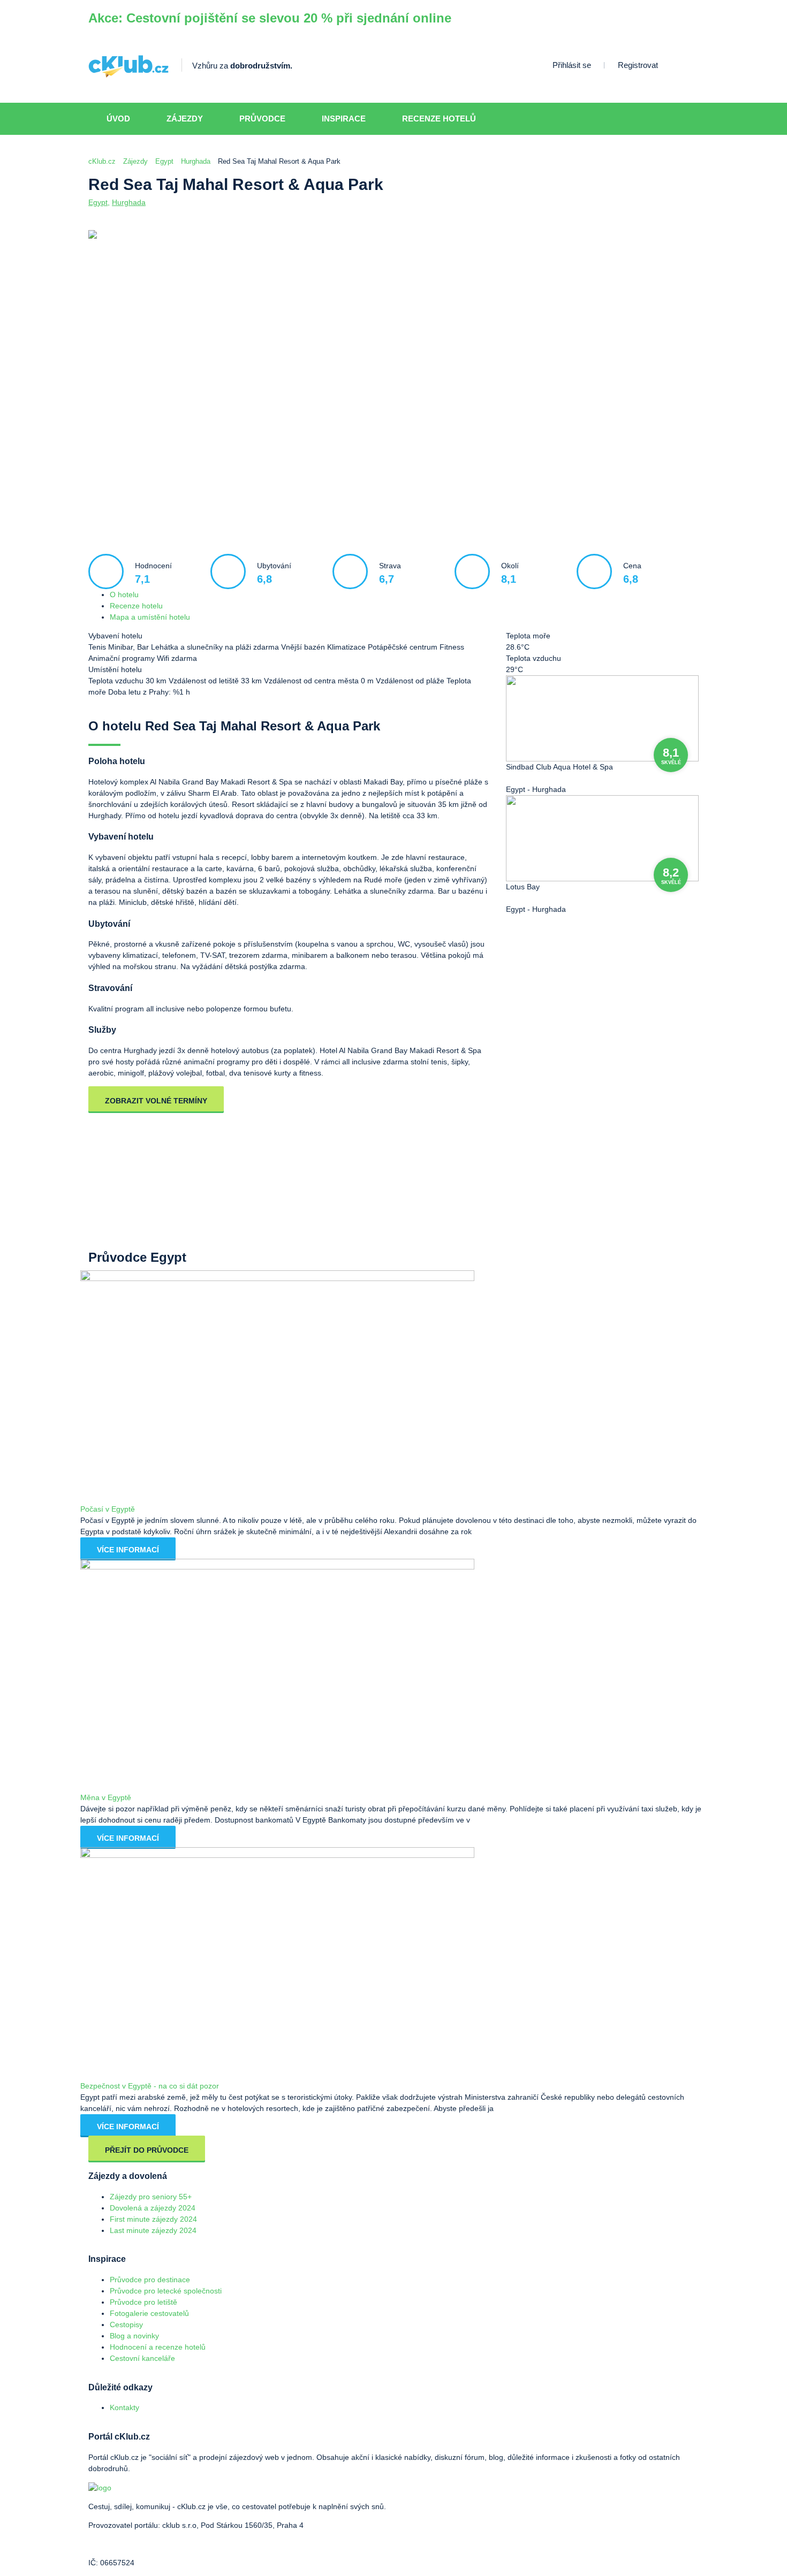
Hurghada (196, 161)
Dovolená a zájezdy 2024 (153, 2208)
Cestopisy (126, 2325)
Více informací (128, 1550)
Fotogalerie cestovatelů (149, 2313)
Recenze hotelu (136, 606)
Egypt (164, 161)
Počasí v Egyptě (108, 1509)
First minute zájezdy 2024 (153, 2219)
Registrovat (638, 65)
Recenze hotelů (439, 119)
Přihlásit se (572, 65)
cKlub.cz (102, 161)
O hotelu (124, 595)
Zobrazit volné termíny (156, 1101)
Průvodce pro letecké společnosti (166, 2291)
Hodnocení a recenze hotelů (158, 2347)
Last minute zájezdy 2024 (153, 2230)
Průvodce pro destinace (150, 2280)
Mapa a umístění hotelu (150, 617)
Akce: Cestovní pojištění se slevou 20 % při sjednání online (270, 18)
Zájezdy (185, 119)
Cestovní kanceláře (142, 2358)
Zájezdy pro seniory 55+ (151, 2197)
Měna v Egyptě (106, 1797)
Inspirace (344, 119)
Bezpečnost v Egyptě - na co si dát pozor (150, 2086)
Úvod (118, 119)
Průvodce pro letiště (143, 2302)
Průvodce (262, 119)
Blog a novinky (134, 2336)
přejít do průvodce (147, 2150)
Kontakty (124, 2407)
